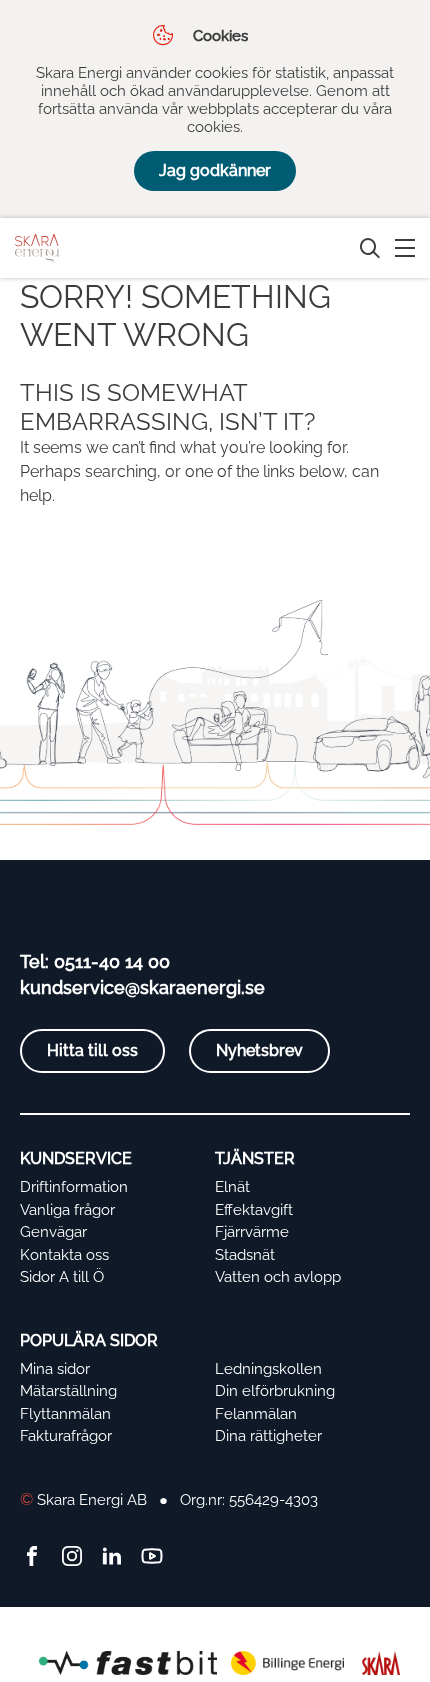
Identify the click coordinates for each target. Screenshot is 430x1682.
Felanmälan (256, 1414)
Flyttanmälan (65, 1414)
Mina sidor (55, 1369)
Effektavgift (254, 1210)
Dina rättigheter (268, 1436)
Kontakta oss (64, 1255)
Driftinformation (74, 1187)
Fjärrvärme (252, 1232)
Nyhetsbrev (259, 1050)
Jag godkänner (215, 170)
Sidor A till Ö (62, 1277)
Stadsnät (245, 1255)
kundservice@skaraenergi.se (142, 987)
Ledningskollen (268, 1369)
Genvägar (53, 1232)
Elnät (232, 1187)
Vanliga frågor (67, 1210)
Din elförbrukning (275, 1391)
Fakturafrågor (66, 1436)
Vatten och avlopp (278, 1277)
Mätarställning (68, 1391)
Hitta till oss (92, 1050)
